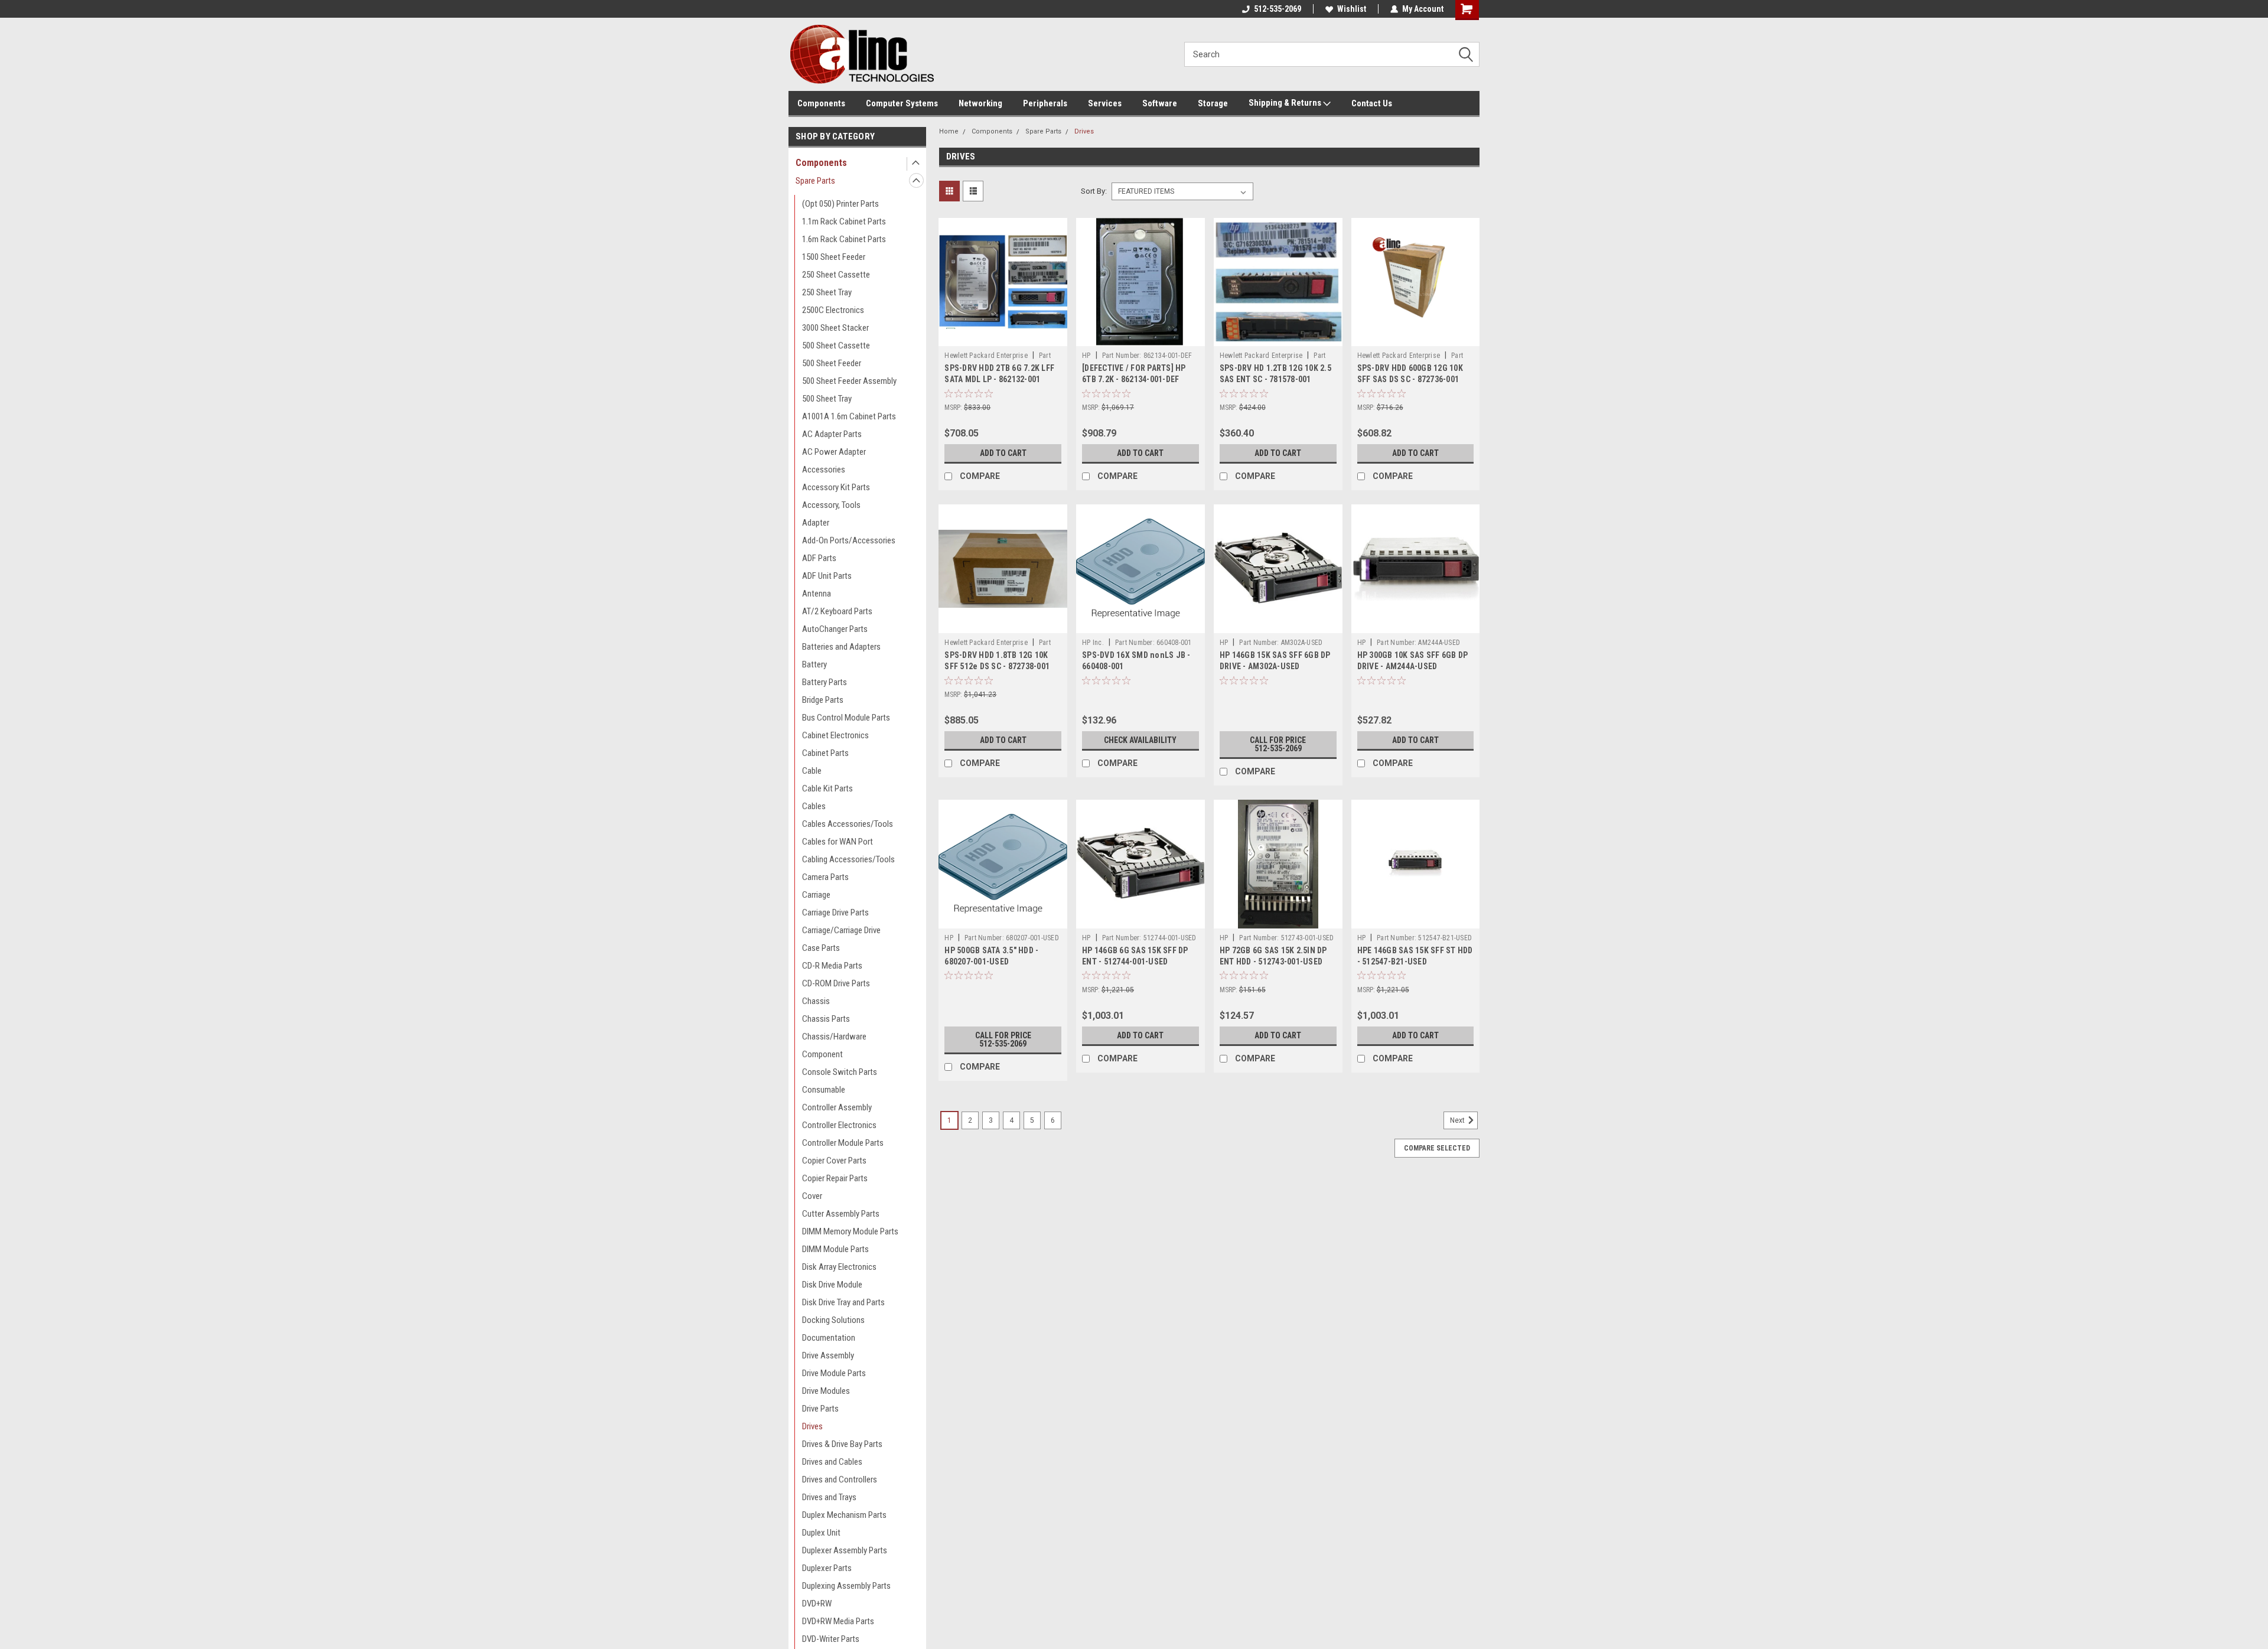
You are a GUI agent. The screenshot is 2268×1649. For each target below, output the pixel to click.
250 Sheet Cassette (836, 275)
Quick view (1003, 337)
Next (1458, 1120)
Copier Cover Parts (834, 1161)
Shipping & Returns (1286, 103)
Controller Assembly (837, 1107)
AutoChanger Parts (835, 629)
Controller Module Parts (843, 1143)
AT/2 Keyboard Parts (837, 611)
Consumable (824, 1090)
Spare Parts (815, 181)
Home (949, 131)
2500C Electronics (833, 310)
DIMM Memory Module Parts (850, 1231)
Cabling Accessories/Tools (848, 859)
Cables (814, 806)
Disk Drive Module (832, 1285)
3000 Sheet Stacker (835, 328)
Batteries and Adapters (841, 647)
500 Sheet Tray (827, 399)
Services (1105, 103)
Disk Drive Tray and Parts (843, 1302)
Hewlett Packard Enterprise (986, 356)
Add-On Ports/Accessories (849, 540)
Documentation (829, 1338)
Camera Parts (825, 877)
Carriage (816, 895)
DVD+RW (817, 1604)
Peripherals (1045, 103)
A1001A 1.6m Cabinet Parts (849, 416)
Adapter (816, 523)
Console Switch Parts (840, 1072)
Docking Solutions (833, 1320)
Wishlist (1352, 9)
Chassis (816, 1001)
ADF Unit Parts (827, 576)
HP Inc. (1093, 643)
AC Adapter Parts (832, 434)
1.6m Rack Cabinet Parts (844, 239)
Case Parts (821, 948)
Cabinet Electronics (835, 735)
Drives (812, 1426)
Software (1160, 103)
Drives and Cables (832, 1462)
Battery (814, 664)
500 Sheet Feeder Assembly (849, 381)
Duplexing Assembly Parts (846, 1586)
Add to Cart (1003, 453)
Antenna (817, 594)
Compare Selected (1437, 1148)
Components (821, 103)
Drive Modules (826, 1391)
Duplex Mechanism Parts (844, 1515)
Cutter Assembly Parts (841, 1214)
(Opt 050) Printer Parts (840, 204)
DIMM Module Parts (835, 1249)
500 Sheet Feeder (832, 363)
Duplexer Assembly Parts (845, 1550)
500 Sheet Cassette (836, 346)
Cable (812, 771)
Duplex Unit (821, 1533)
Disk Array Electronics (839, 1267)
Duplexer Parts (827, 1568)
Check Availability (1140, 740)
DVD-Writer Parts (831, 1639)
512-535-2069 (1278, 9)
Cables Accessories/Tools (848, 824)
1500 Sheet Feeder (834, 257)
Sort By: (1094, 191)
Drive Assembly (828, 1355)
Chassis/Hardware (834, 1037)
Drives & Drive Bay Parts (842, 1444)
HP (1086, 356)
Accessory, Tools (831, 505)
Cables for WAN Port (838, 842)
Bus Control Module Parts (846, 718)
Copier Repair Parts (835, 1178)
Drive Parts (820, 1409)
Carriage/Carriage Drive (841, 930)
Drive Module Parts (834, 1373)
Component (822, 1054)
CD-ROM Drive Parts (836, 983)
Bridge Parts (823, 700)
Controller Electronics (839, 1125)
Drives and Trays (829, 1497)
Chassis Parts (826, 1019)
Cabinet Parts (825, 753)
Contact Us (1372, 103)
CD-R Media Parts (832, 966)
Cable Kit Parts (827, 788)
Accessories (824, 470)
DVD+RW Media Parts (838, 1621)
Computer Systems (902, 103)
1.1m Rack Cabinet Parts (844, 221)
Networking (980, 103)
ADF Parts (819, 558)
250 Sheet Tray (827, 292)
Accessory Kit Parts (836, 487)
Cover (812, 1196)
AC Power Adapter (834, 452)
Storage (1213, 103)
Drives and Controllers (840, 1479)
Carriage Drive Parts (835, 913)
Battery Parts (825, 682)
